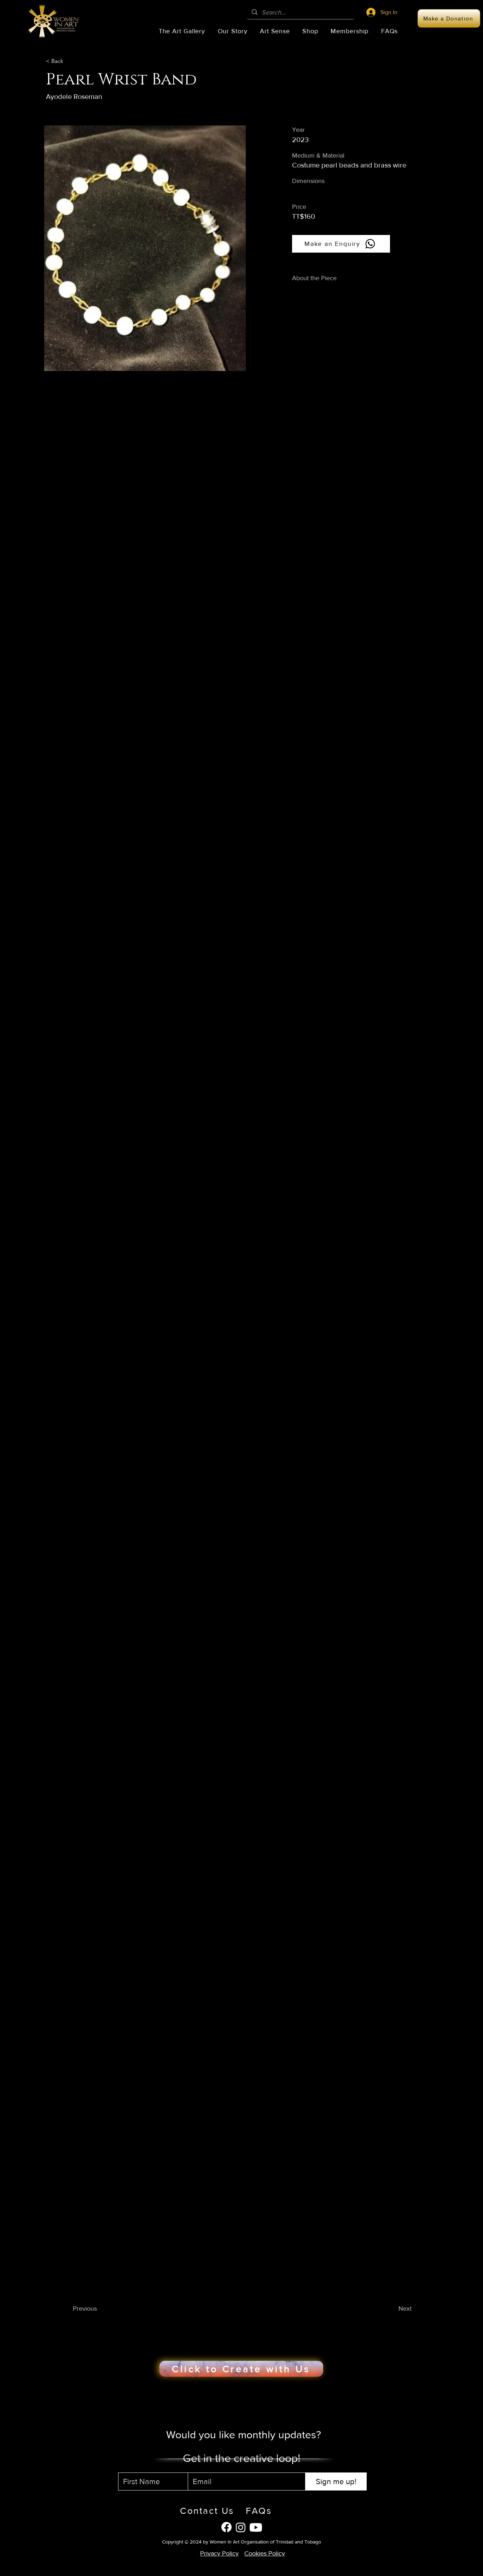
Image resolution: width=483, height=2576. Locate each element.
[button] (182, 31)
